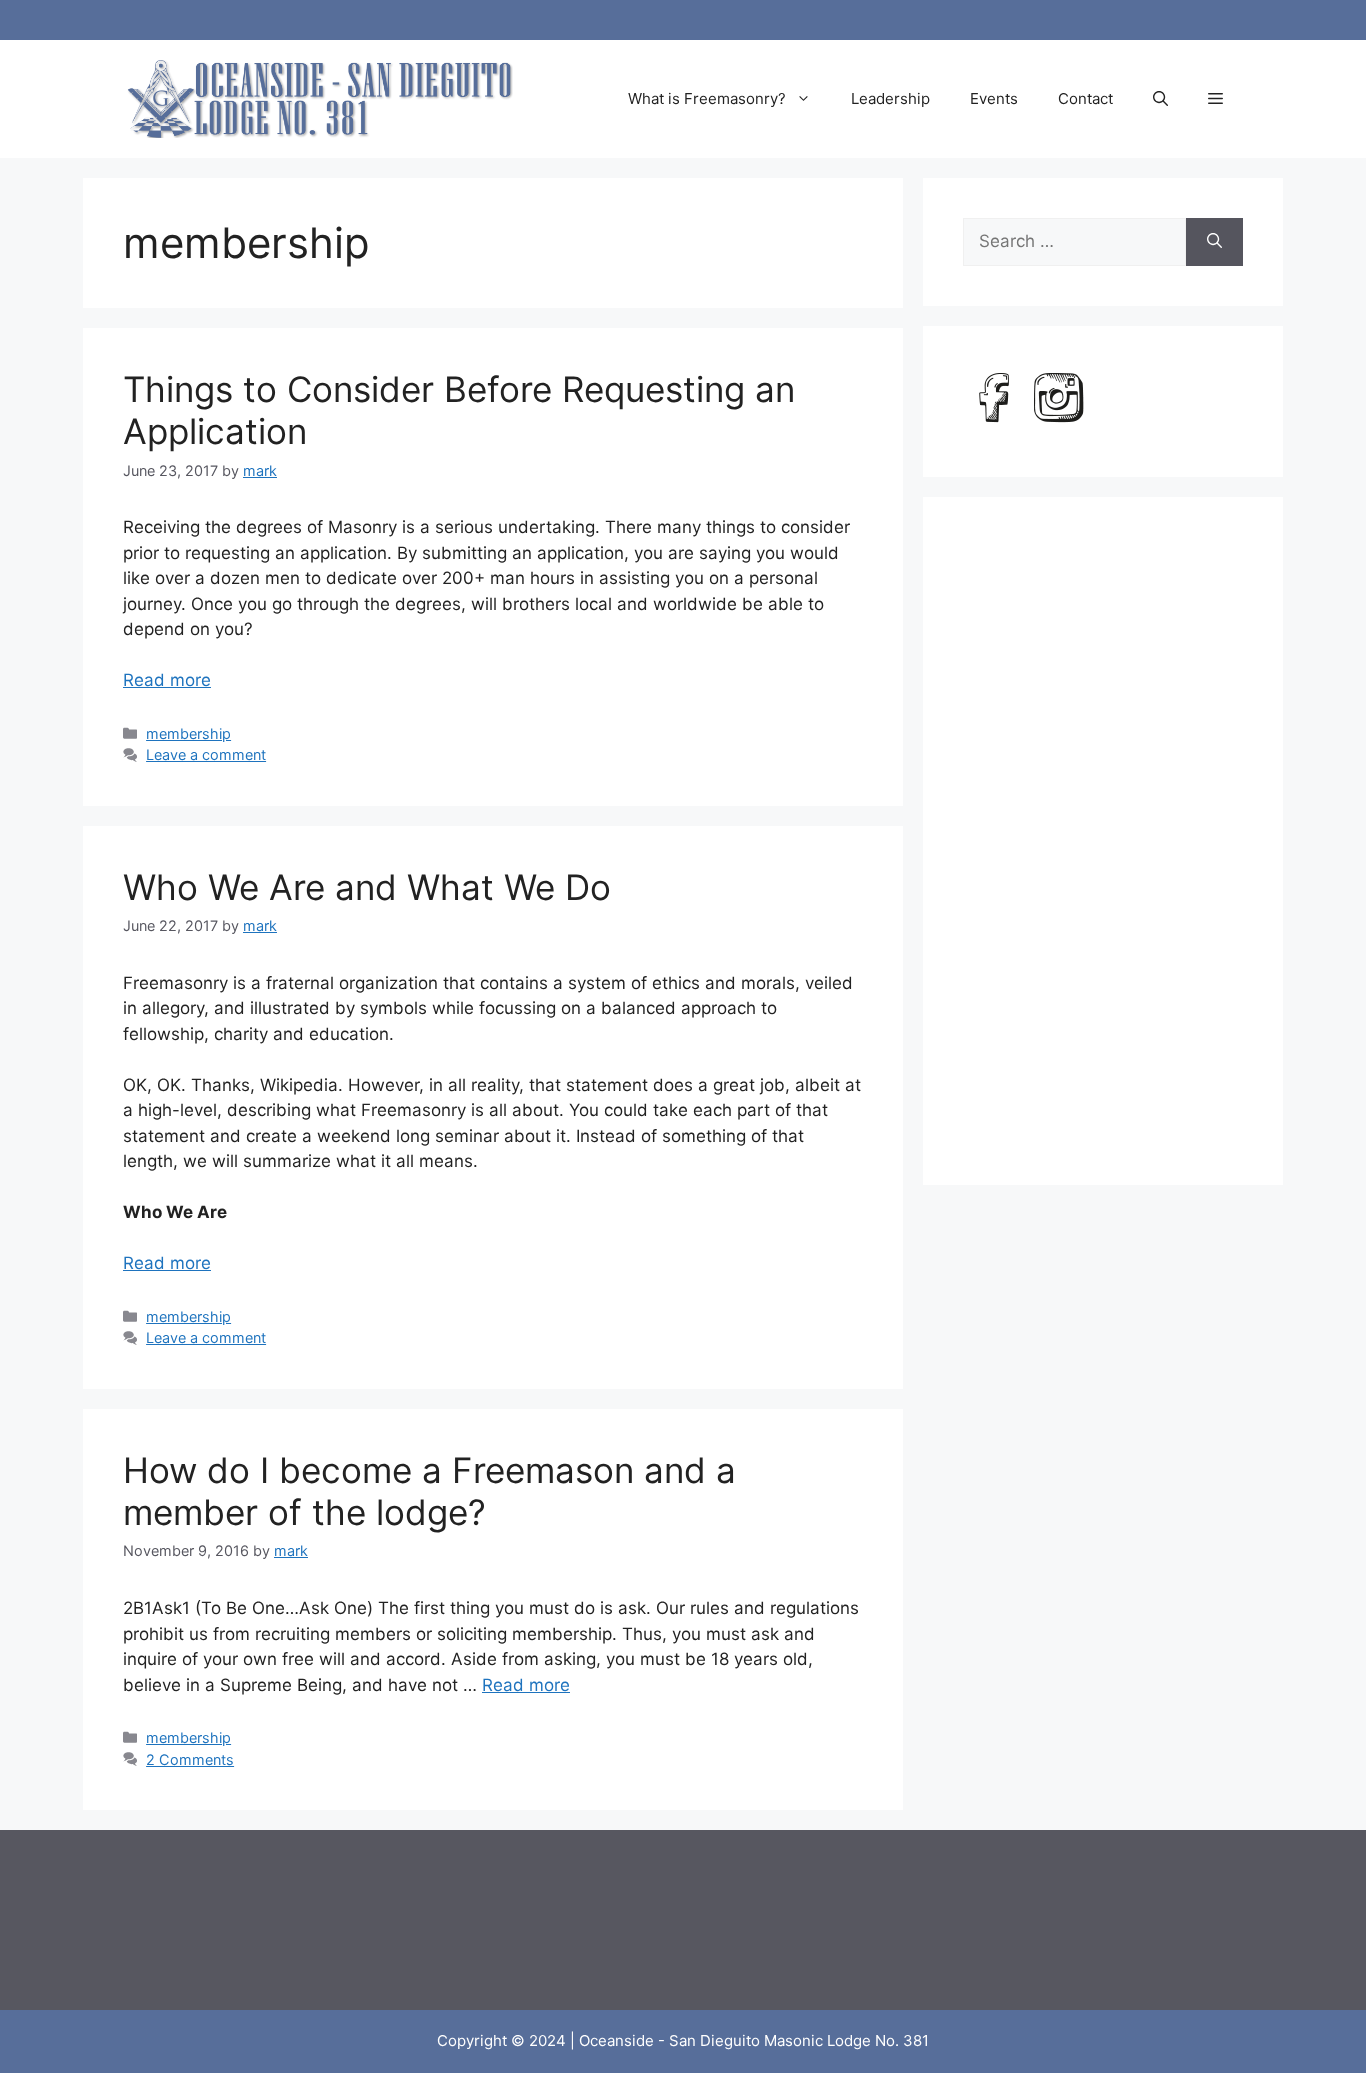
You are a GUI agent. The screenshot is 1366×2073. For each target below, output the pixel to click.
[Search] (1214, 242)
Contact (1085, 98)
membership (188, 733)
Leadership (890, 98)
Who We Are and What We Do (367, 887)
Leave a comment (206, 754)
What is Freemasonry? (707, 98)
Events (994, 98)
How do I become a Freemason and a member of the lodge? (429, 1491)
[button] (1160, 99)
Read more (167, 680)
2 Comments (190, 1759)
